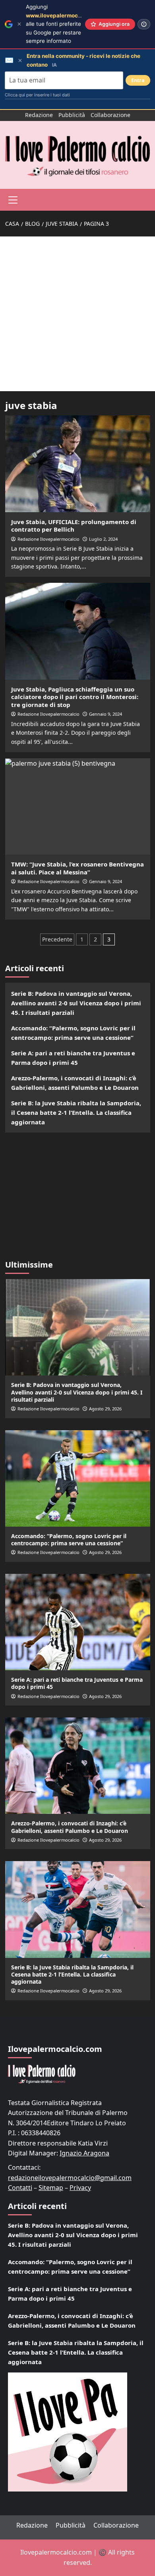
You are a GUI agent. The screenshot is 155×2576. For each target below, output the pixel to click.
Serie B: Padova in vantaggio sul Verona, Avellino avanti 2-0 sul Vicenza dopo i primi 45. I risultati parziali (76, 1003)
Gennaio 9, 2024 (106, 714)
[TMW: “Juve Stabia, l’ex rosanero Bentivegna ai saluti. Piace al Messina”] (78, 806)
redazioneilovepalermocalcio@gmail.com (70, 2178)
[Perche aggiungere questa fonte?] (144, 24)
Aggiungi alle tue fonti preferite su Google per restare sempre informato (65, 24)
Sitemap (51, 2188)
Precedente (57, 939)
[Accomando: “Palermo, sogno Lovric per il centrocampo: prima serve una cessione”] (78, 1478)
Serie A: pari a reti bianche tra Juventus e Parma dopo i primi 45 (73, 1058)
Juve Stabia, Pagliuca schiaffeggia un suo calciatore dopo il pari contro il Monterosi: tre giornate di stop (75, 697)
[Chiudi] (19, 24)
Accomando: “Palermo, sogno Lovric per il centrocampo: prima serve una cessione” (73, 1033)
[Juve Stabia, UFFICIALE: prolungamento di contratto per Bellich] (78, 464)
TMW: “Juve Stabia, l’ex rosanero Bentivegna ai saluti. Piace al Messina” (77, 868)
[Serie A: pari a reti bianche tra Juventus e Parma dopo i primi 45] (78, 1622)
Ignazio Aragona (84, 2153)
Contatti (20, 2188)
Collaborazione (110, 115)
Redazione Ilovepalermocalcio (48, 539)
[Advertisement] (77, 314)
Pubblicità (72, 115)
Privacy (80, 2188)
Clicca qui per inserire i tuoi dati (37, 95)
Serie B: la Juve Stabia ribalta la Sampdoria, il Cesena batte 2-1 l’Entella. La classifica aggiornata (76, 1112)
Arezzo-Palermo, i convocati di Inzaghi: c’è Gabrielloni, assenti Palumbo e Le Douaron (75, 1083)
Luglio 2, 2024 (103, 539)
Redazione (39, 115)
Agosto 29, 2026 (105, 1409)
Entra (138, 80)
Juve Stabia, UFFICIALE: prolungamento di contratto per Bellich (74, 526)
